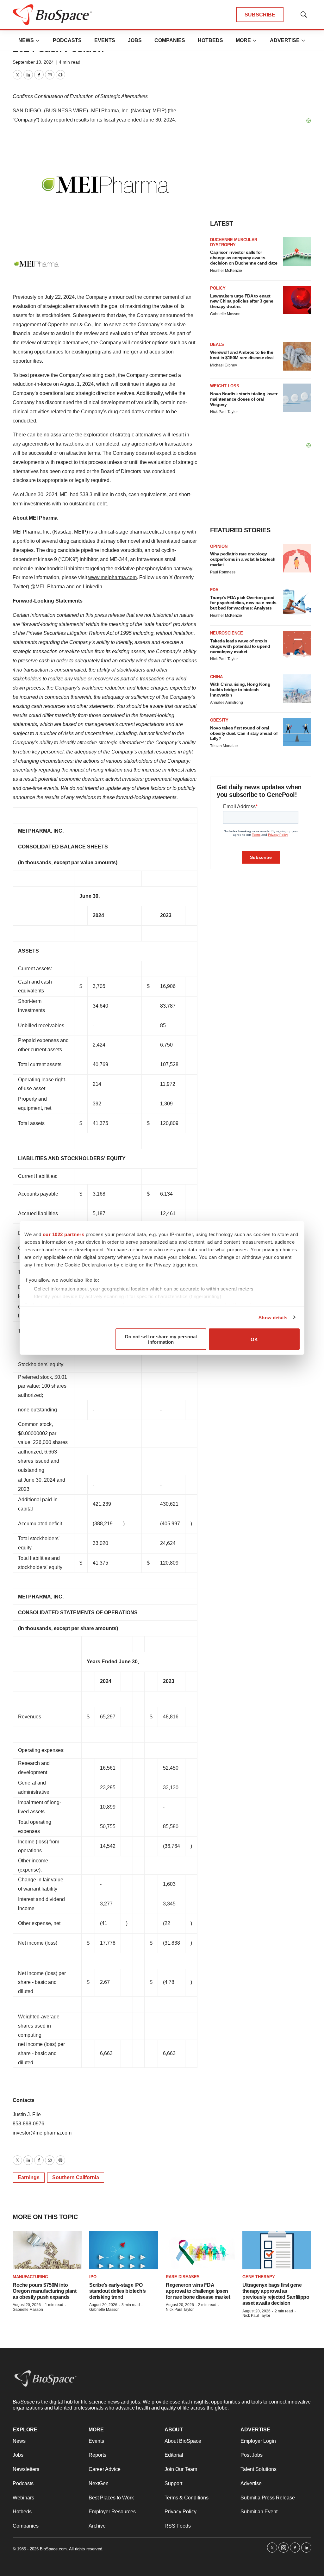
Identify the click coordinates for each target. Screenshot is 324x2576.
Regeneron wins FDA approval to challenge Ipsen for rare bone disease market (198, 2291)
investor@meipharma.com (42, 2133)
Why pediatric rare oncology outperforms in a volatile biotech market (243, 559)
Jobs (135, 40)
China (216, 677)
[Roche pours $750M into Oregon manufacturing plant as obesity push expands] (47, 2250)
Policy (218, 288)
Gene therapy (259, 2277)
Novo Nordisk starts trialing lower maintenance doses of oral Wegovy (244, 399)
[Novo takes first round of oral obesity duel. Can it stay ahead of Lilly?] (297, 732)
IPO (93, 2277)
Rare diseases (183, 2277)
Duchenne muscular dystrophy (234, 242)
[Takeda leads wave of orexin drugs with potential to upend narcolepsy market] (297, 645)
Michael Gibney (224, 365)
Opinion (219, 546)
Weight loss (225, 386)
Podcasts (67, 40)
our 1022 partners (64, 1234)
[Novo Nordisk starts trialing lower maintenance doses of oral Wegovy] (297, 398)
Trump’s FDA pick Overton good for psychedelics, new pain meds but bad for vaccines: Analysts (243, 603)
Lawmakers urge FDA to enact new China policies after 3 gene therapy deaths (242, 301)
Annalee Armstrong (227, 703)
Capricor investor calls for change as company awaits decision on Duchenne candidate (244, 258)
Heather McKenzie (226, 271)
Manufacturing (30, 2277)
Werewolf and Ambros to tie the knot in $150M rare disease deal (242, 355)
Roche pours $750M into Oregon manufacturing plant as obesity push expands (44, 2291)
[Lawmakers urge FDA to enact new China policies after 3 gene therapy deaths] (297, 300)
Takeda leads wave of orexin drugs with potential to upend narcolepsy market (240, 646)
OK (254, 1339)
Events (105, 40)
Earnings (29, 2177)
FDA (214, 590)
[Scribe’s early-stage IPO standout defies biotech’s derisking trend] (124, 2250)
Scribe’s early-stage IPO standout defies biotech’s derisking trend (118, 2291)
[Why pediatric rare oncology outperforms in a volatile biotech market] (297, 558)
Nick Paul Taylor (224, 412)
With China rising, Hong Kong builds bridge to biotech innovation (240, 690)
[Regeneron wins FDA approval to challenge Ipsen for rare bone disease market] (200, 2250)
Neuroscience (227, 633)
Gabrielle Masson (225, 314)
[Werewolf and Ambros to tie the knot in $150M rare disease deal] (297, 356)
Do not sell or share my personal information (161, 1339)
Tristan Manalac (224, 746)
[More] (38, 41)
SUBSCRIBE (260, 15)
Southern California (76, 2177)
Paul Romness (223, 572)
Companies (170, 40)
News (26, 40)
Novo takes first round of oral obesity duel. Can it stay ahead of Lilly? (244, 733)
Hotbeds (210, 40)
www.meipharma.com (112, 577)
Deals (217, 344)
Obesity (219, 720)
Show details (273, 1317)
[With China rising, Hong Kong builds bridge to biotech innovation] (297, 689)
